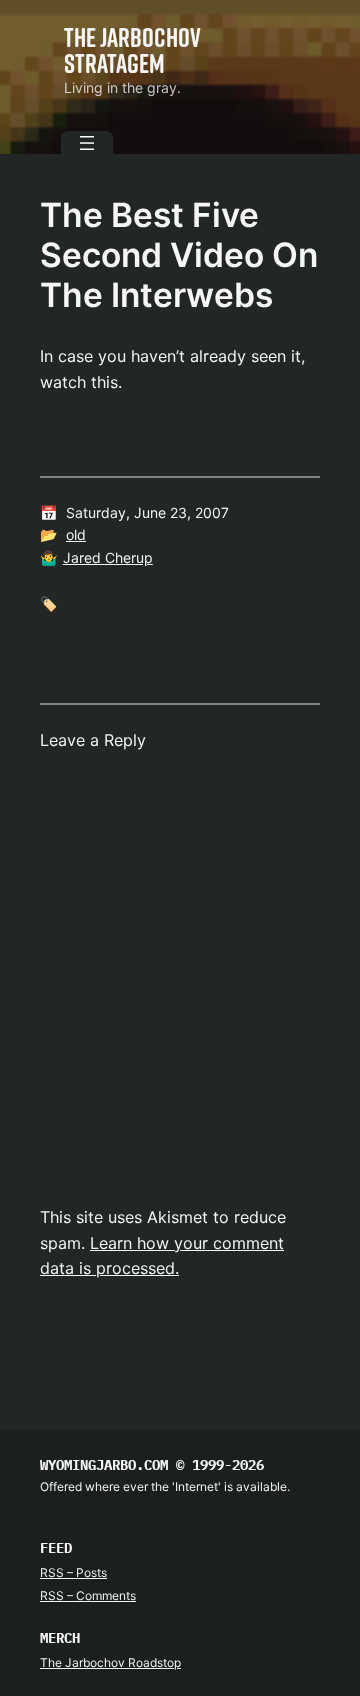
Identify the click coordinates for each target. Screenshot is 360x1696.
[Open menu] (87, 143)
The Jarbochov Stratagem (132, 50)
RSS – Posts (73, 1572)
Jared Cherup (108, 557)
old (76, 534)
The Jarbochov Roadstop (110, 1662)
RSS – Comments (88, 1595)
